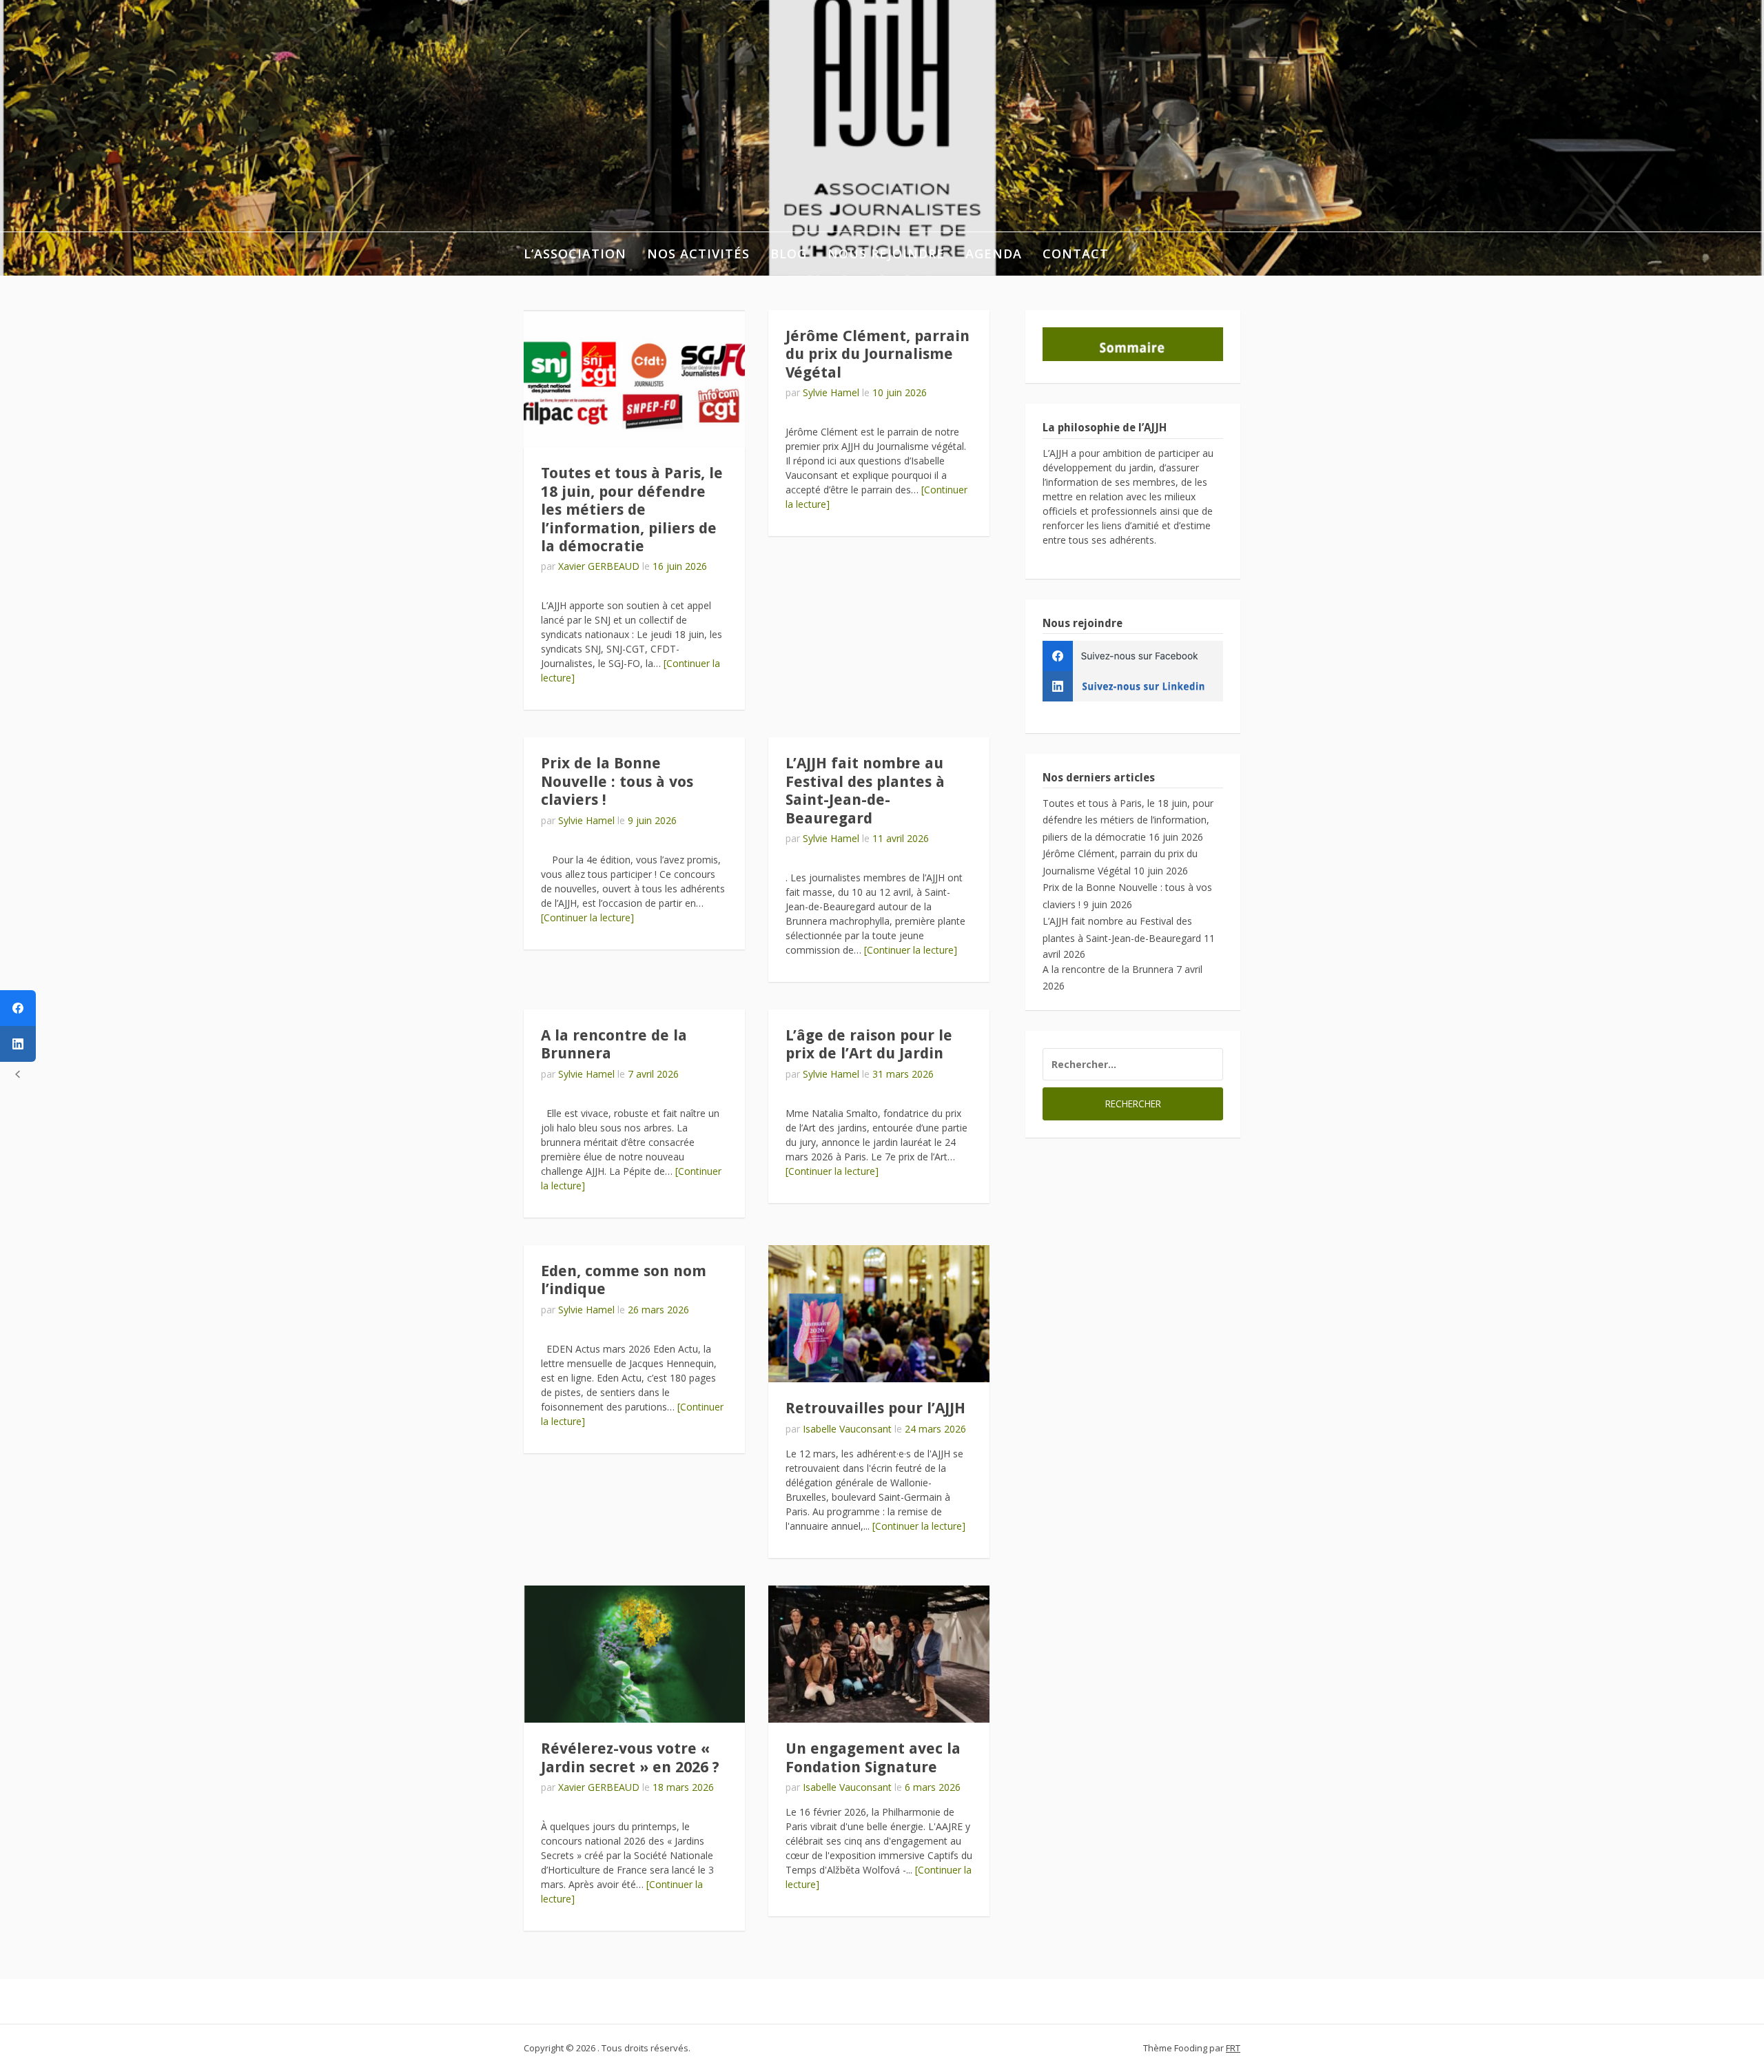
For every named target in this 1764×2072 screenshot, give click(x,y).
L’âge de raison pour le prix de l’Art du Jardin (869, 1044)
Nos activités (698, 254)
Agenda (994, 254)
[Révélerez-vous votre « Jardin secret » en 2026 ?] (634, 1654)
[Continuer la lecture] (587, 917)
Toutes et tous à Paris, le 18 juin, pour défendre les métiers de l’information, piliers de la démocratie (632, 510)
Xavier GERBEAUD (599, 566)
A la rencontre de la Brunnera (1108, 969)
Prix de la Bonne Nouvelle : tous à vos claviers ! (617, 781)
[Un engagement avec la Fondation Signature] (879, 1654)
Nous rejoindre (886, 254)
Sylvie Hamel (831, 392)
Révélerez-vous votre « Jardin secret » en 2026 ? (630, 1757)
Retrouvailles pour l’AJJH (875, 1408)
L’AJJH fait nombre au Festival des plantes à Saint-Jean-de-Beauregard (865, 790)
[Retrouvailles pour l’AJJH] (879, 1314)
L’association (575, 254)
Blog (789, 254)
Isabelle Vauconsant (847, 1429)
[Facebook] (18, 1008)
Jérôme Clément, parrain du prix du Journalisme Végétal (878, 354)
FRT (1233, 2048)
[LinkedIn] (18, 1044)
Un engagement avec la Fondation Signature (873, 1757)
